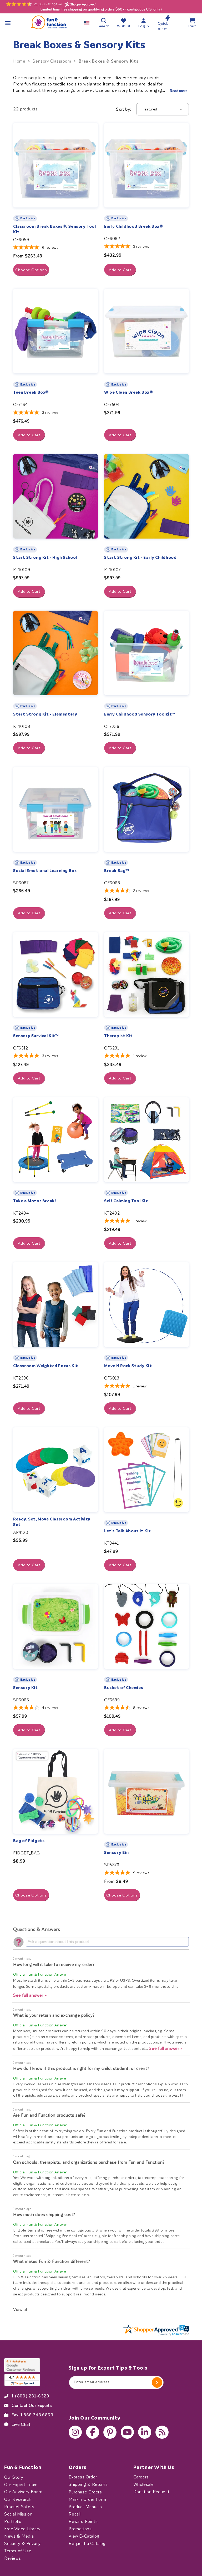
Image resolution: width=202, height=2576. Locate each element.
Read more (179, 91)
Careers (141, 2477)
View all (21, 2309)
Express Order (83, 2477)
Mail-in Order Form (87, 2499)
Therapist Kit (118, 1036)
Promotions (80, 2529)
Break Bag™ (117, 871)
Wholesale (144, 2484)
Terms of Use (18, 2551)
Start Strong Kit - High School (45, 557)
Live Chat (21, 2424)
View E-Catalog (84, 2536)
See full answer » (30, 1995)
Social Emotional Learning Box (45, 871)
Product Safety (19, 2507)
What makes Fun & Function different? (52, 2261)
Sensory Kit (26, 1688)
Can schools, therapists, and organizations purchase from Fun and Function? (89, 2162)
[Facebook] (93, 2432)
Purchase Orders (85, 2492)
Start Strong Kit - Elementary (45, 714)
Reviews (12, 2558)
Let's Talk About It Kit (128, 1531)
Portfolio (13, 2521)
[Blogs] (162, 2432)
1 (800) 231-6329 (31, 2396)
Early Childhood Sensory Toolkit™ (140, 714)
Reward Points (83, 2521)
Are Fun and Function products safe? (49, 2115)
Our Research (18, 2499)
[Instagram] (75, 2432)
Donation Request (151, 2492)
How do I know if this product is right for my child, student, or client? (81, 2068)
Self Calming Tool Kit (126, 1201)
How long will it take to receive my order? (54, 1964)
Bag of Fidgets (29, 1841)
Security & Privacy (22, 2543)
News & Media (19, 2536)
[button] (8, 23)
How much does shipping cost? (44, 2215)
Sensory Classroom (52, 61)
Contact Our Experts (32, 2405)
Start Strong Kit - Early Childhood (140, 557)
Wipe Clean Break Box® (129, 392)
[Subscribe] (157, 2382)
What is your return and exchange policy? (54, 2015)
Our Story (14, 2477)
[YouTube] (127, 2432)
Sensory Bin (117, 1853)
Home (19, 61)
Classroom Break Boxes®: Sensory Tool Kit (55, 229)
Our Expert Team (21, 2484)
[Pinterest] (110, 2432)
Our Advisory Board (23, 2492)
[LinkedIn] (145, 2432)
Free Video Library (22, 2529)
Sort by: (123, 109)
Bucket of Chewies (124, 1688)
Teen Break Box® (31, 392)
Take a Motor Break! (34, 1201)
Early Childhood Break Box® (134, 226)
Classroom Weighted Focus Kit (46, 1366)
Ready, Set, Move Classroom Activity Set (52, 1522)
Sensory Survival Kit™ (36, 1036)
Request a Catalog (87, 2543)
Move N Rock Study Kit (128, 1366)
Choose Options (31, 270)
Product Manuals (85, 2507)
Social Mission (18, 2514)
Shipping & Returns (88, 2484)
